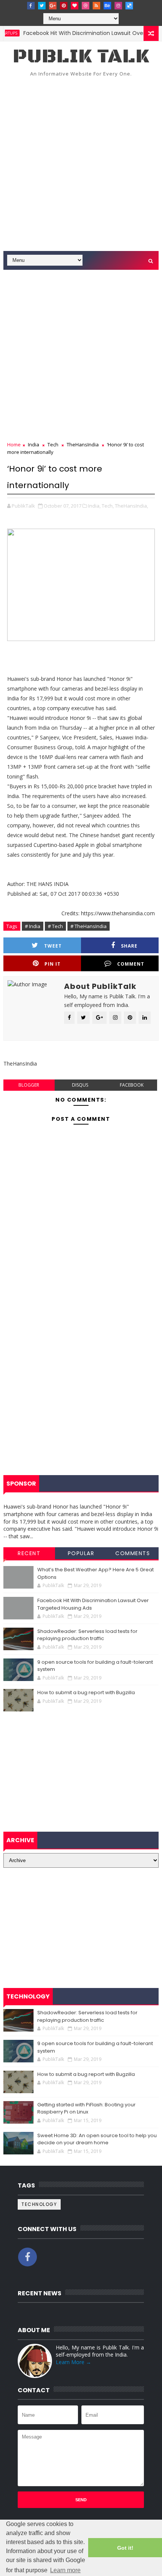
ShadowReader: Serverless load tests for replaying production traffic (87, 1635)
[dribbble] (86, 6)
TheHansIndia (83, 444)
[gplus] (53, 6)
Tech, (108, 506)
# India (33, 926)
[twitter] (42, 6)
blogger (29, 1085)
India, (94, 506)
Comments (133, 1553)
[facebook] (31, 6)
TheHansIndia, (131, 506)
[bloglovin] (75, 6)
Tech (53, 444)
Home (14, 444)
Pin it (53, 964)
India (34, 444)
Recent (29, 1553)
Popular (81, 1553)
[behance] (107, 6)
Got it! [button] (125, 2548)
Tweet (53, 946)
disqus (80, 1085)
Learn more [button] (65, 2570)
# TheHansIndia (89, 926)
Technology (39, 2204)
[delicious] (129, 6)
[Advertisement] (81, 166)
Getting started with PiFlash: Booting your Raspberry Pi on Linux (86, 2108)
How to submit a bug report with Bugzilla (86, 1692)
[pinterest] (64, 6)
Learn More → (73, 2362)
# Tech (55, 926)
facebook (132, 1085)
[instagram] (118, 6)
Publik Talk (81, 57)
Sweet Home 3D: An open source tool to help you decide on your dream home (97, 2139)
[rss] (96, 6)
